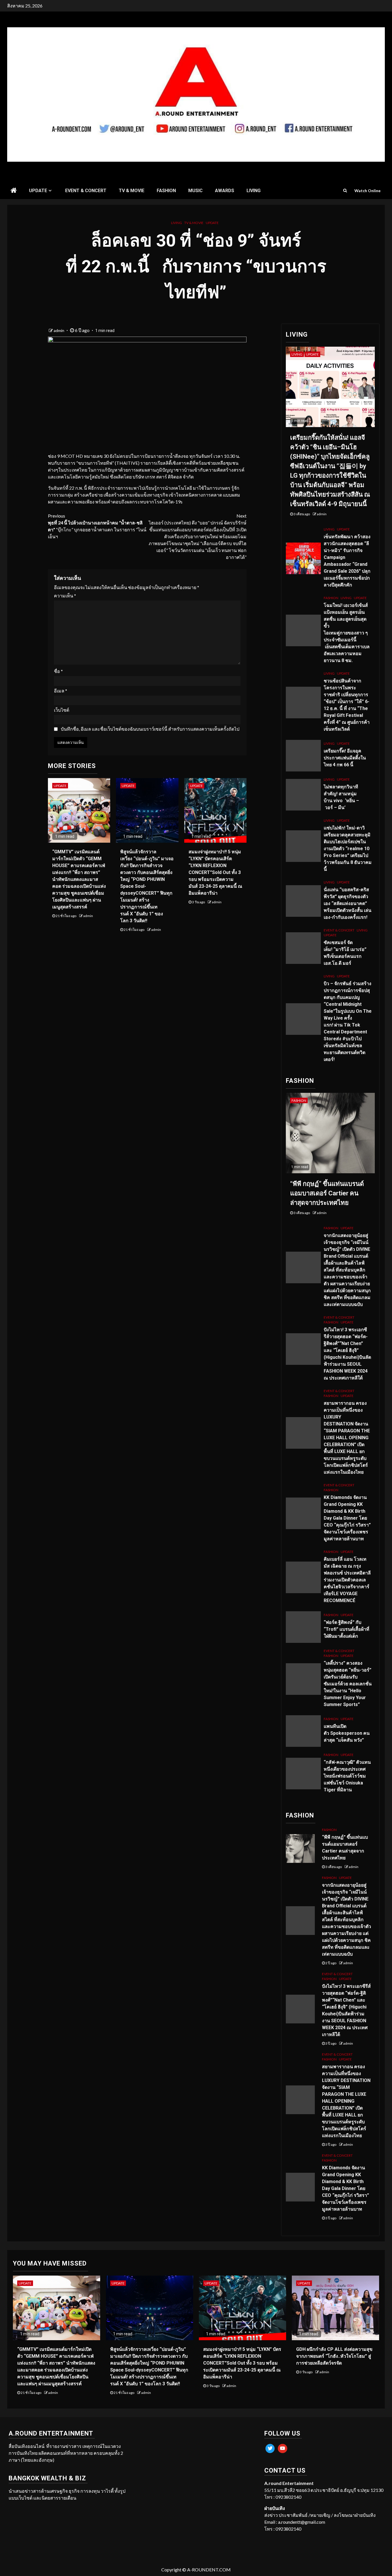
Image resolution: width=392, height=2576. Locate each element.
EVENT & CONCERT (86, 191)
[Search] (345, 190)
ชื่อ (58, 671)
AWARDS (225, 191)
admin (59, 330)
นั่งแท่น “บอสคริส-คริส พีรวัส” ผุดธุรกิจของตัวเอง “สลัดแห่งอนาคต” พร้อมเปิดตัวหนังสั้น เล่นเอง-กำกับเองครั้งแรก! (348, 903)
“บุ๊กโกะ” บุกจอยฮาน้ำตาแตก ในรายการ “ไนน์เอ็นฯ (97, 526)
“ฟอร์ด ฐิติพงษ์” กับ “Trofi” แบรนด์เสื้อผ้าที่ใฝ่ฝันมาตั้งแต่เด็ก (347, 1629)
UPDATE (38, 191)
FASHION (166, 191)
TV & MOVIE (132, 191)
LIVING (254, 191)
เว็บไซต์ (62, 710)
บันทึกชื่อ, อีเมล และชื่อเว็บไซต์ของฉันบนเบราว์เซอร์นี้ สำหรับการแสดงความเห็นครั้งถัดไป (150, 729)
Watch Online (367, 191)
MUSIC (195, 191)
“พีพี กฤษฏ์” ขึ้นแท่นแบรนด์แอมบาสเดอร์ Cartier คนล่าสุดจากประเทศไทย (327, 1193)
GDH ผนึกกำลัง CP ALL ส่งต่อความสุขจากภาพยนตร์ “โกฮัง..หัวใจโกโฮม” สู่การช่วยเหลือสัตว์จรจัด (334, 2356)
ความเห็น (65, 596)
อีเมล (61, 691)
